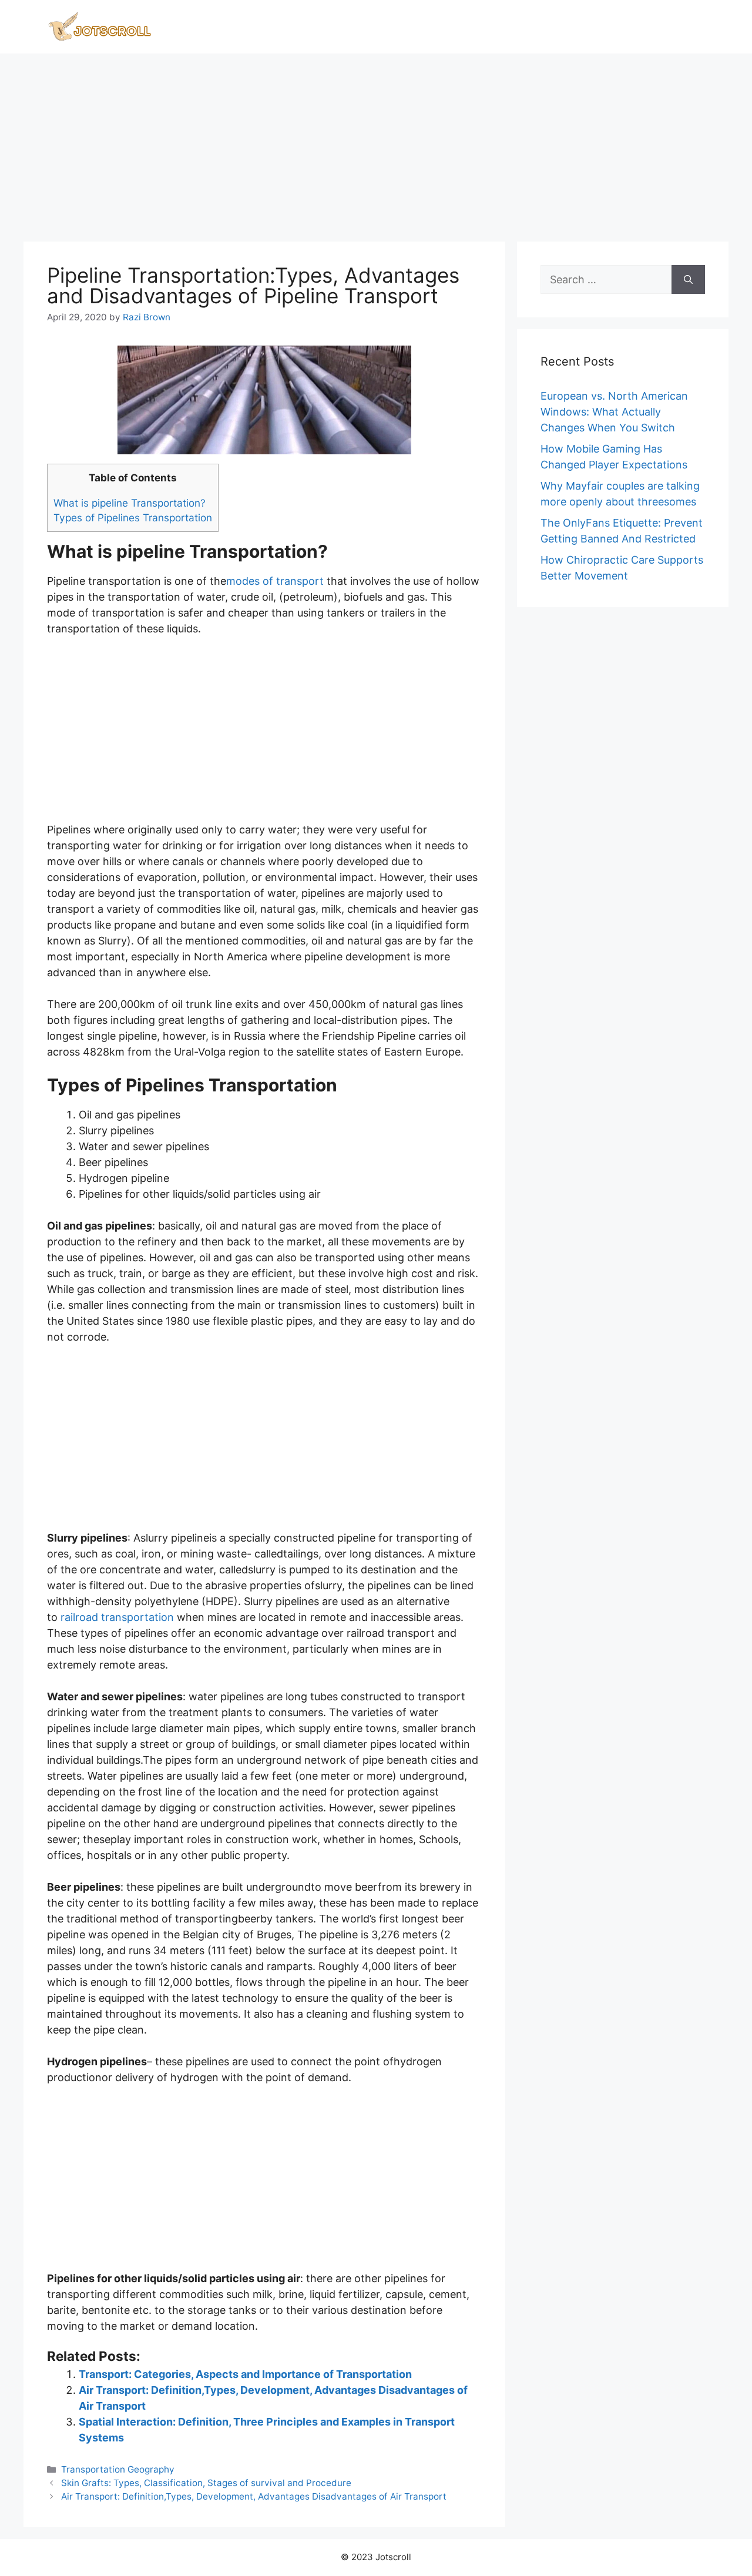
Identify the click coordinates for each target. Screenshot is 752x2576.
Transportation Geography (118, 2469)
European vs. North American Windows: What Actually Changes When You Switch (614, 412)
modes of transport (275, 581)
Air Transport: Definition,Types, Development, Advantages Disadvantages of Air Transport (254, 2496)
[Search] (688, 279)
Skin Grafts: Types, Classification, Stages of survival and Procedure (206, 2483)
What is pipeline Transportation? (130, 503)
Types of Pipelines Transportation (133, 517)
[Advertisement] (376, 142)
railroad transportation (117, 1617)
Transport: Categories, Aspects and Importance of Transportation (245, 2374)
